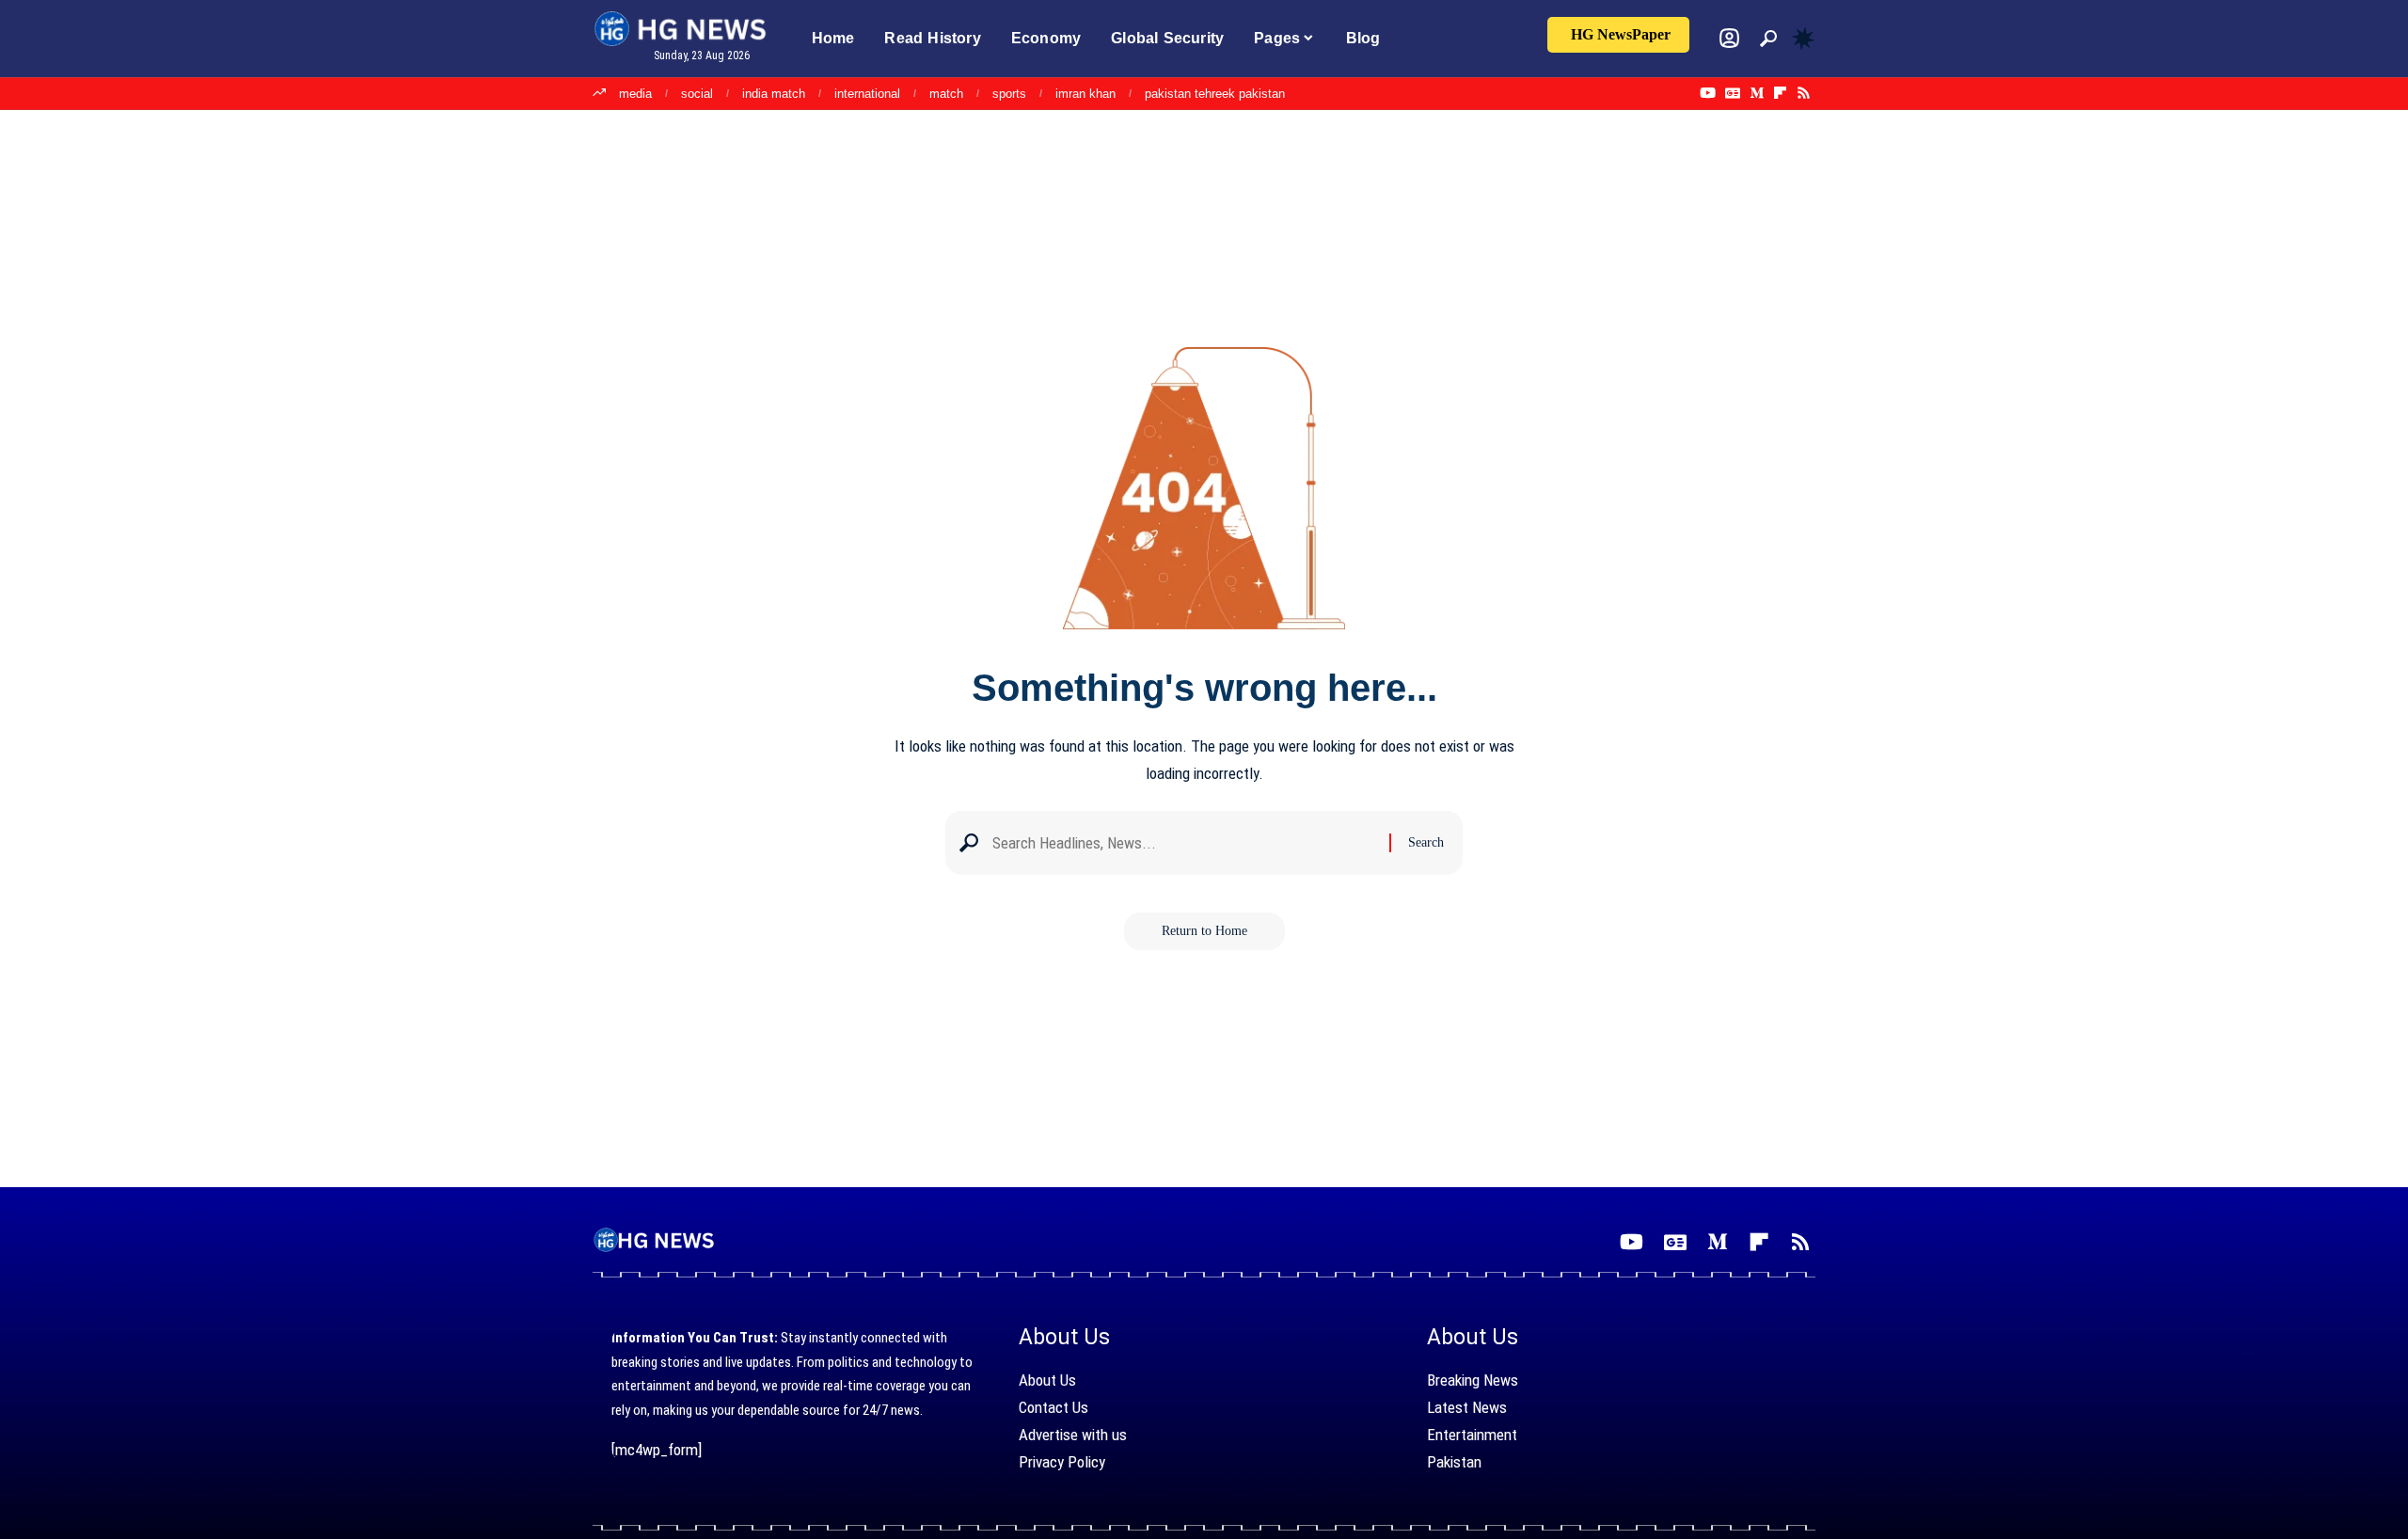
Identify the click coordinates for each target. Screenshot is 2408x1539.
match (946, 94)
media (635, 94)
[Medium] (1757, 93)
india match (774, 94)
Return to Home (1204, 931)
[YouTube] (1708, 93)
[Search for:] (1184, 843)
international (867, 94)
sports (1009, 94)
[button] (1768, 39)
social (697, 94)
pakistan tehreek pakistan (1215, 94)
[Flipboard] (1780, 93)
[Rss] (1804, 93)
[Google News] (1733, 93)
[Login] (1729, 38)
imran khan (1085, 94)
